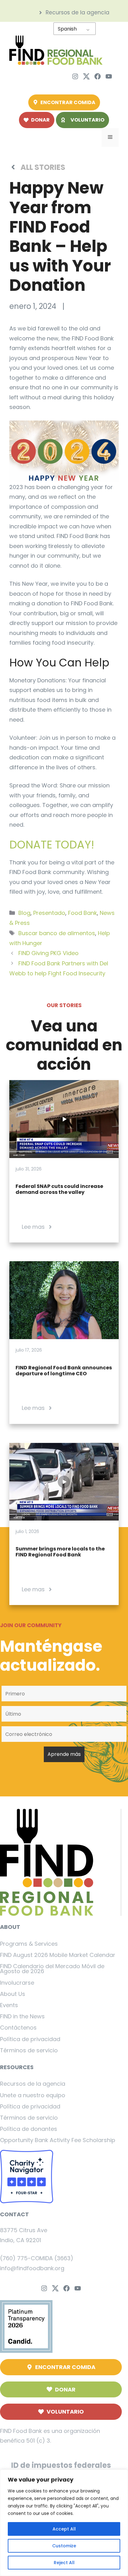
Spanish (67, 29)
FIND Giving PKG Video (48, 953)
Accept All (64, 2529)
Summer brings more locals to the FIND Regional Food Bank (60, 1552)
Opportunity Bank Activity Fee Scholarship (58, 2140)
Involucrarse (17, 1983)
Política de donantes (29, 2129)
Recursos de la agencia (33, 2084)
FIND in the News (22, 2016)
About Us (13, 1994)
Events (9, 2005)
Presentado (49, 913)
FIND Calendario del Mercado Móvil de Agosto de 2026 (52, 1969)
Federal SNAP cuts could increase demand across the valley (59, 1189)
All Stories (43, 167)
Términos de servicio (29, 2050)
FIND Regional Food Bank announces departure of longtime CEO (64, 1371)
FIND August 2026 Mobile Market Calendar (58, 1955)
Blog (24, 913)
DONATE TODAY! (52, 845)
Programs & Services (29, 1944)
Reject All (64, 2563)
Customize (64, 2546)
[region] (64, 2523)
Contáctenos (18, 2028)
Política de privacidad (30, 2039)
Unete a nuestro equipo (33, 2095)
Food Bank (82, 913)
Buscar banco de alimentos (57, 933)
